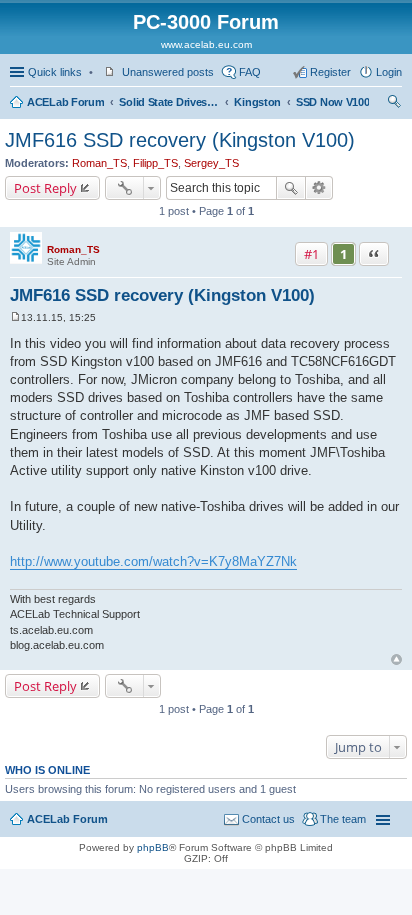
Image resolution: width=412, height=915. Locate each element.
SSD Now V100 (332, 102)
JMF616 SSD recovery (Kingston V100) (180, 140)
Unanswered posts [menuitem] (168, 72)
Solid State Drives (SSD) (169, 102)
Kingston (257, 102)
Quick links (55, 72)
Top (396, 659)
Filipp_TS (155, 163)
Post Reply (45, 188)
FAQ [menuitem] (250, 72)
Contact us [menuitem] (268, 819)
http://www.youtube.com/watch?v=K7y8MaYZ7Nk (153, 561)
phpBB (153, 847)
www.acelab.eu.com (206, 44)
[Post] (15, 317)
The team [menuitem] (343, 819)
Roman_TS (99, 163)
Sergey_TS (211, 163)
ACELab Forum (65, 102)
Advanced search (319, 188)
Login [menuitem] (389, 72)
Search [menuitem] (394, 104)
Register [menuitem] (330, 72)
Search (291, 188)
